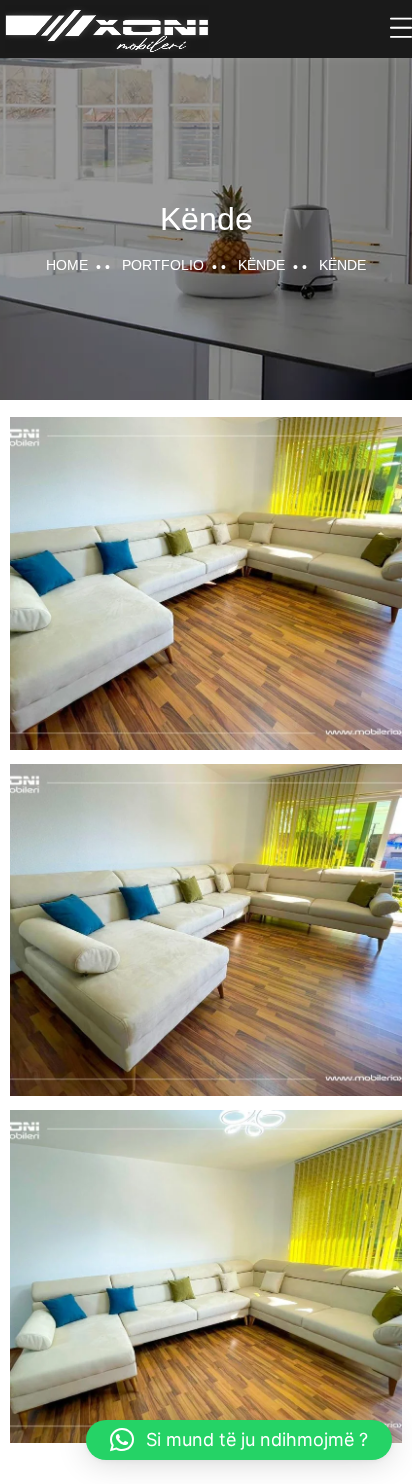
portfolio (163, 265)
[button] (239, 1440)
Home (67, 265)
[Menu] (401, 28)
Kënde (261, 265)
